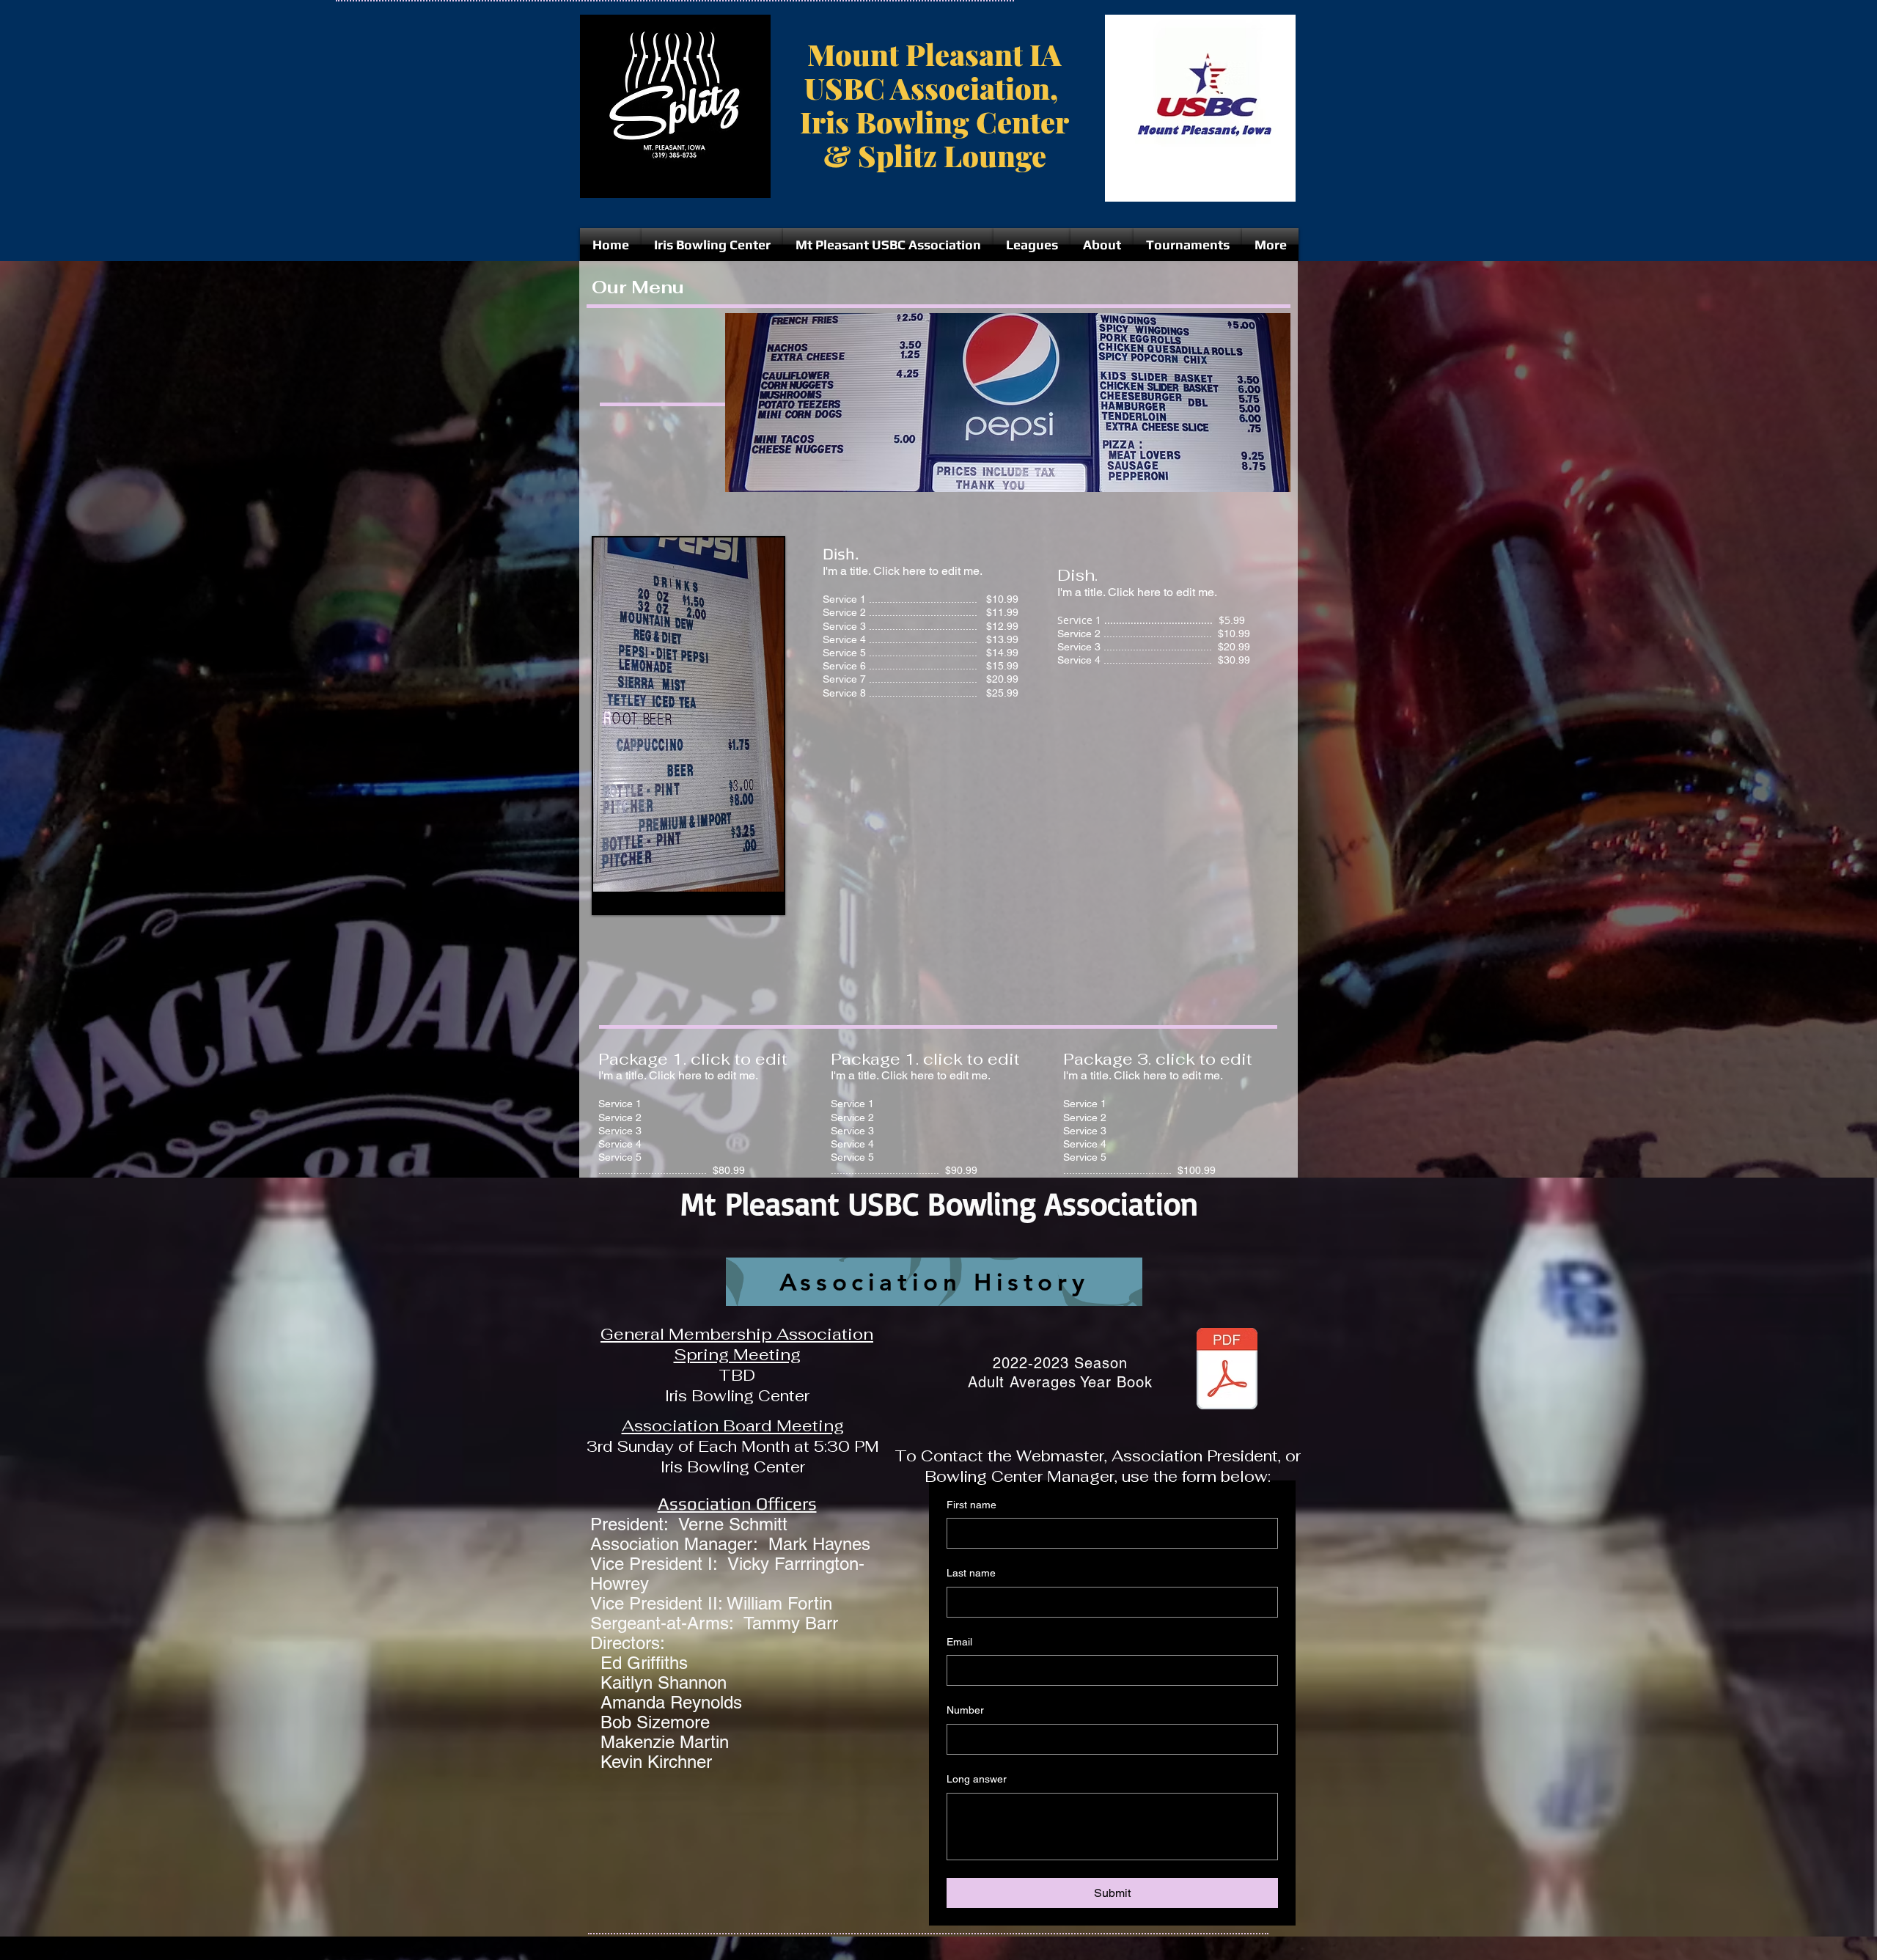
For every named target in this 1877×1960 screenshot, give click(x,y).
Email (959, 1642)
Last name (971, 1573)
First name (971, 1505)
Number (965, 1710)
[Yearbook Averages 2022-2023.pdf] (1227, 1370)
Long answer (977, 1779)
